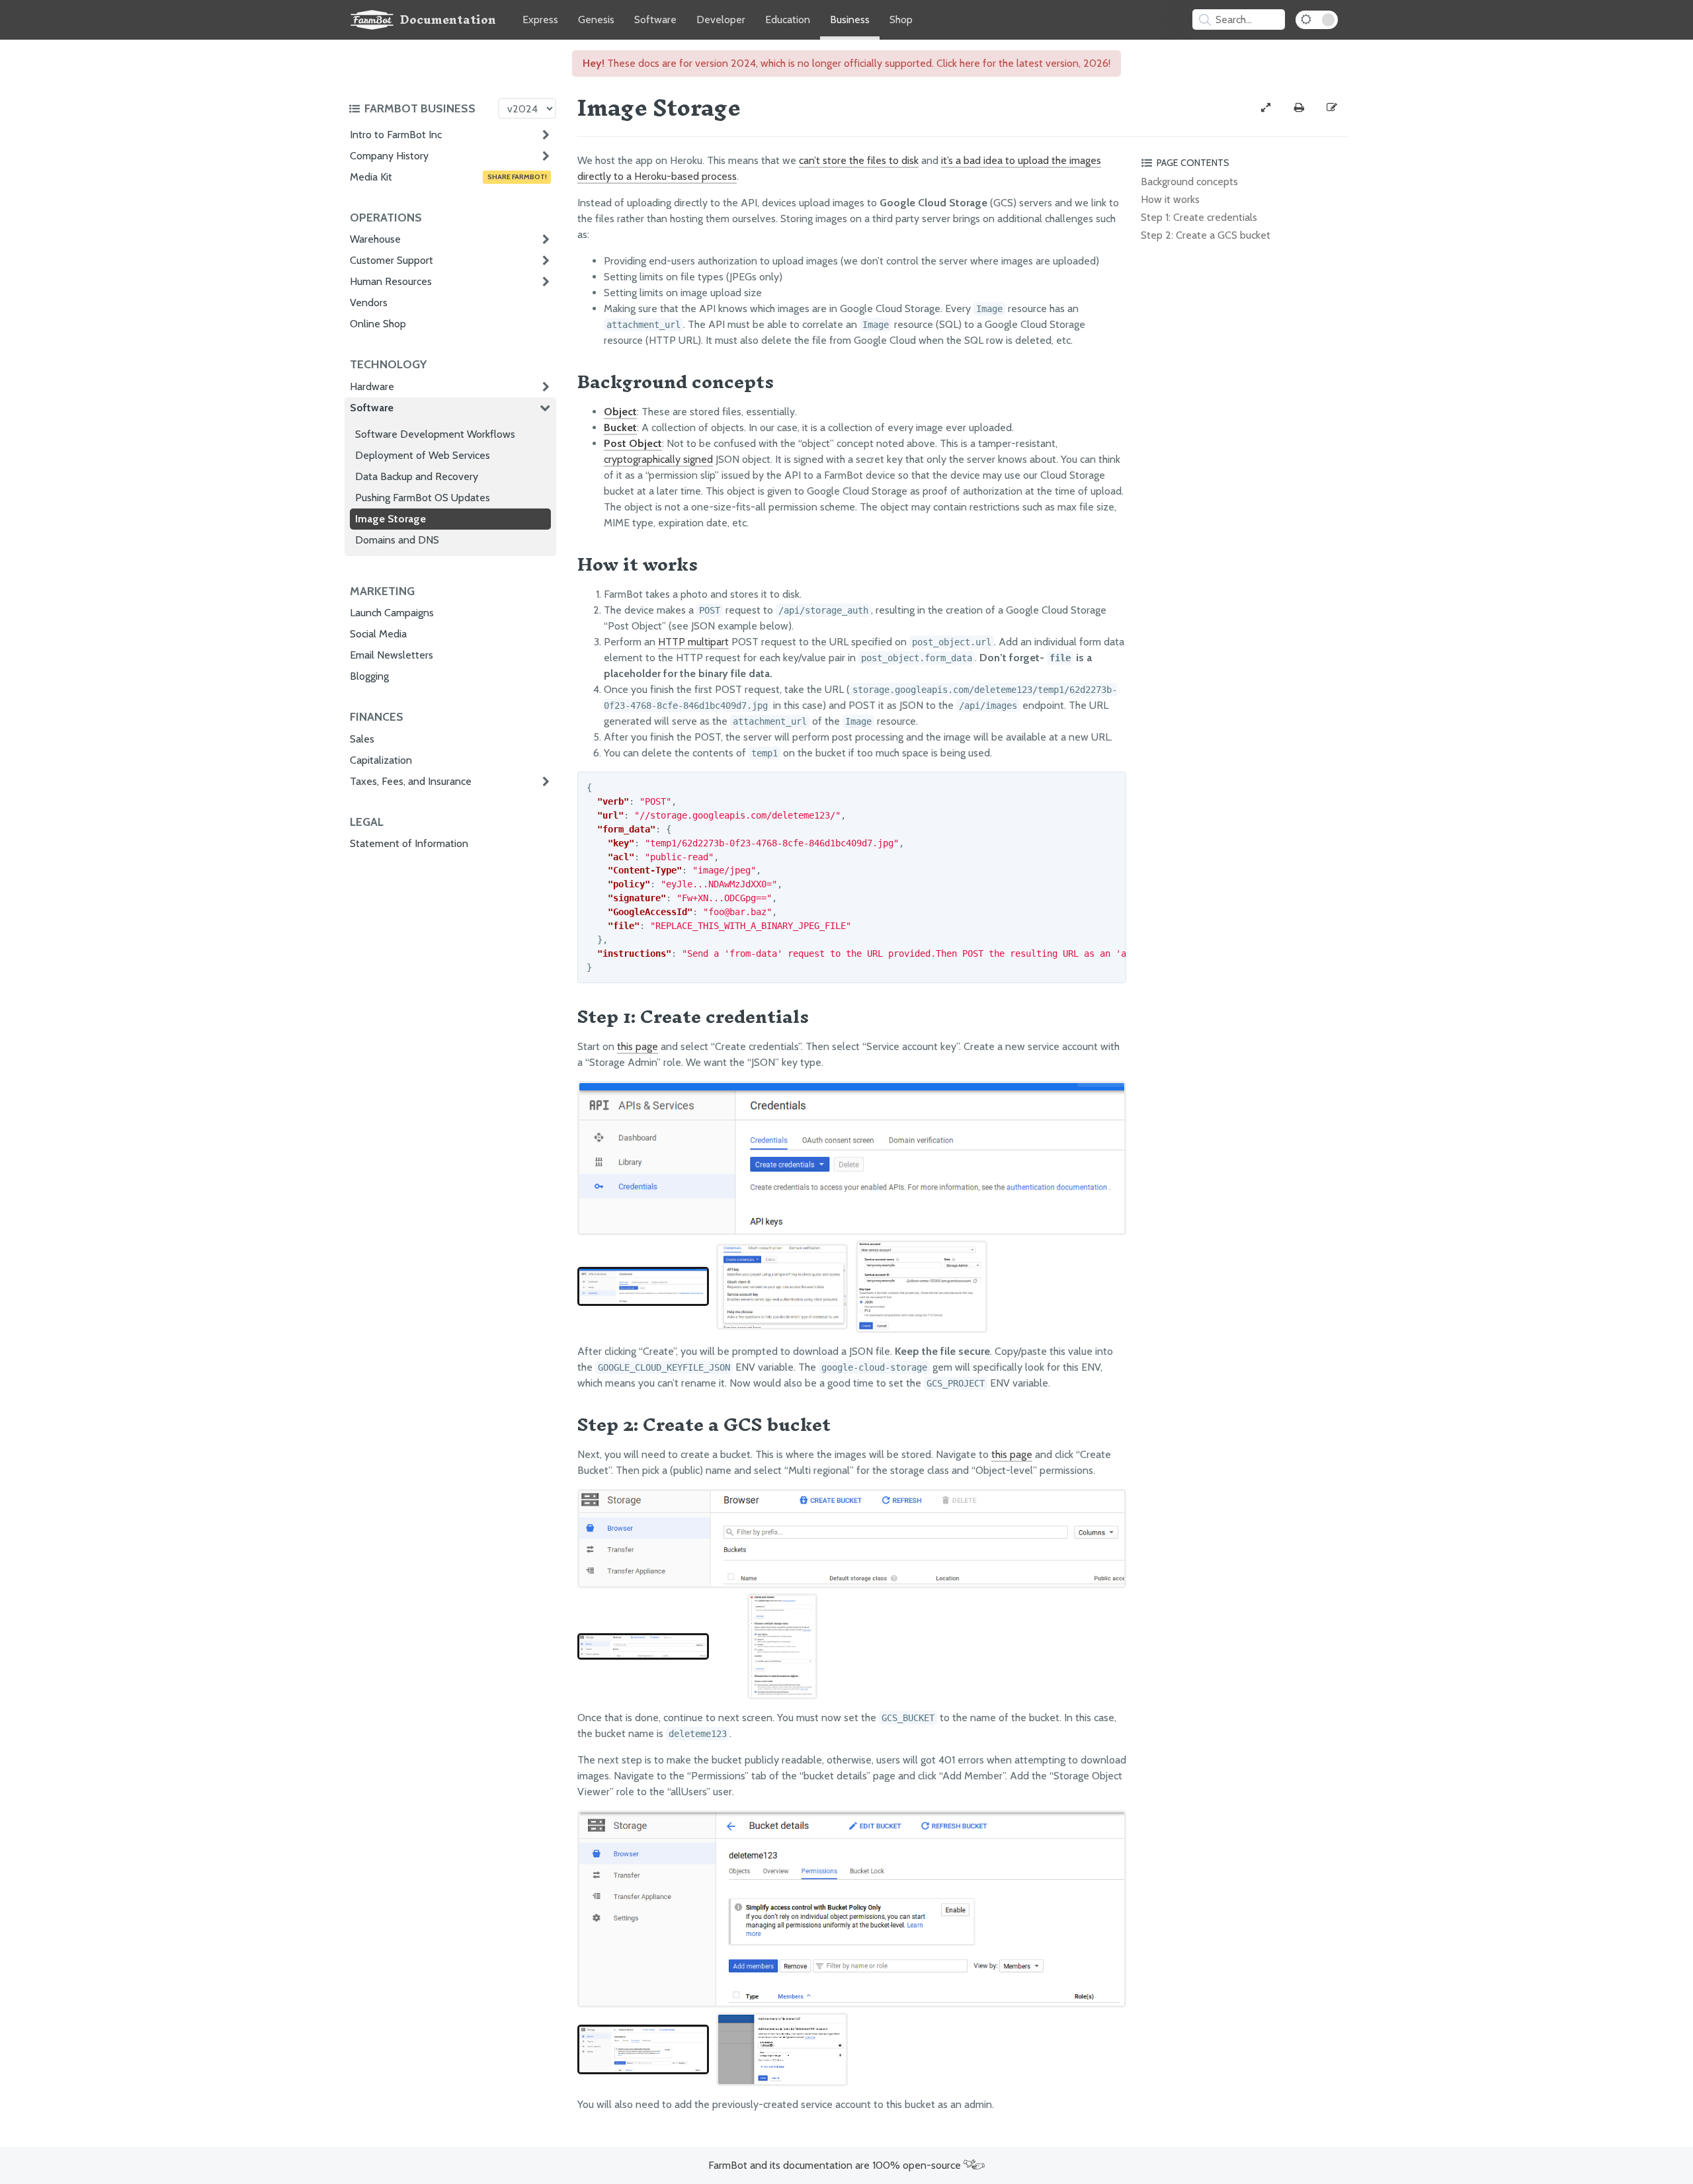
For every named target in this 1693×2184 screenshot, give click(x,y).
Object (620, 412)
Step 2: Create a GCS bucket (1206, 235)
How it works (1170, 199)
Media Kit (448, 177)
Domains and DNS (397, 540)
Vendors (369, 303)
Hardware (372, 386)
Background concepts (1189, 182)
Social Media (378, 634)
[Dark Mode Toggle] (1317, 20)
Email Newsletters (392, 655)
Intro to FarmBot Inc (396, 135)
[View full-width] (1266, 108)
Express (540, 20)
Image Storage (391, 519)
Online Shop (378, 324)
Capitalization (381, 760)
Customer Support (392, 260)
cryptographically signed (658, 459)
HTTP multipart (693, 642)
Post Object (633, 443)
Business (850, 20)
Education (788, 20)
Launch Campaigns (392, 613)
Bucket (620, 427)
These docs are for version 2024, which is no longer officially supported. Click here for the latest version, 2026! (846, 63)
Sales (362, 739)
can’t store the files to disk (859, 160)
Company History (389, 156)
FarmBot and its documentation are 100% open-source (836, 2165)
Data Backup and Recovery (417, 476)
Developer (721, 20)
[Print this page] (1299, 108)
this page (638, 1046)
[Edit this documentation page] (1332, 108)
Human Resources (391, 281)
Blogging (369, 676)
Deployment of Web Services (423, 455)
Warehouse (375, 239)
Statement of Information (409, 843)
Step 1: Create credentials (1199, 217)
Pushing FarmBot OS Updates (423, 498)
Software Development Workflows (435, 434)
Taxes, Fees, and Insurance (411, 781)
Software (655, 20)
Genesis (596, 20)
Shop (901, 20)
